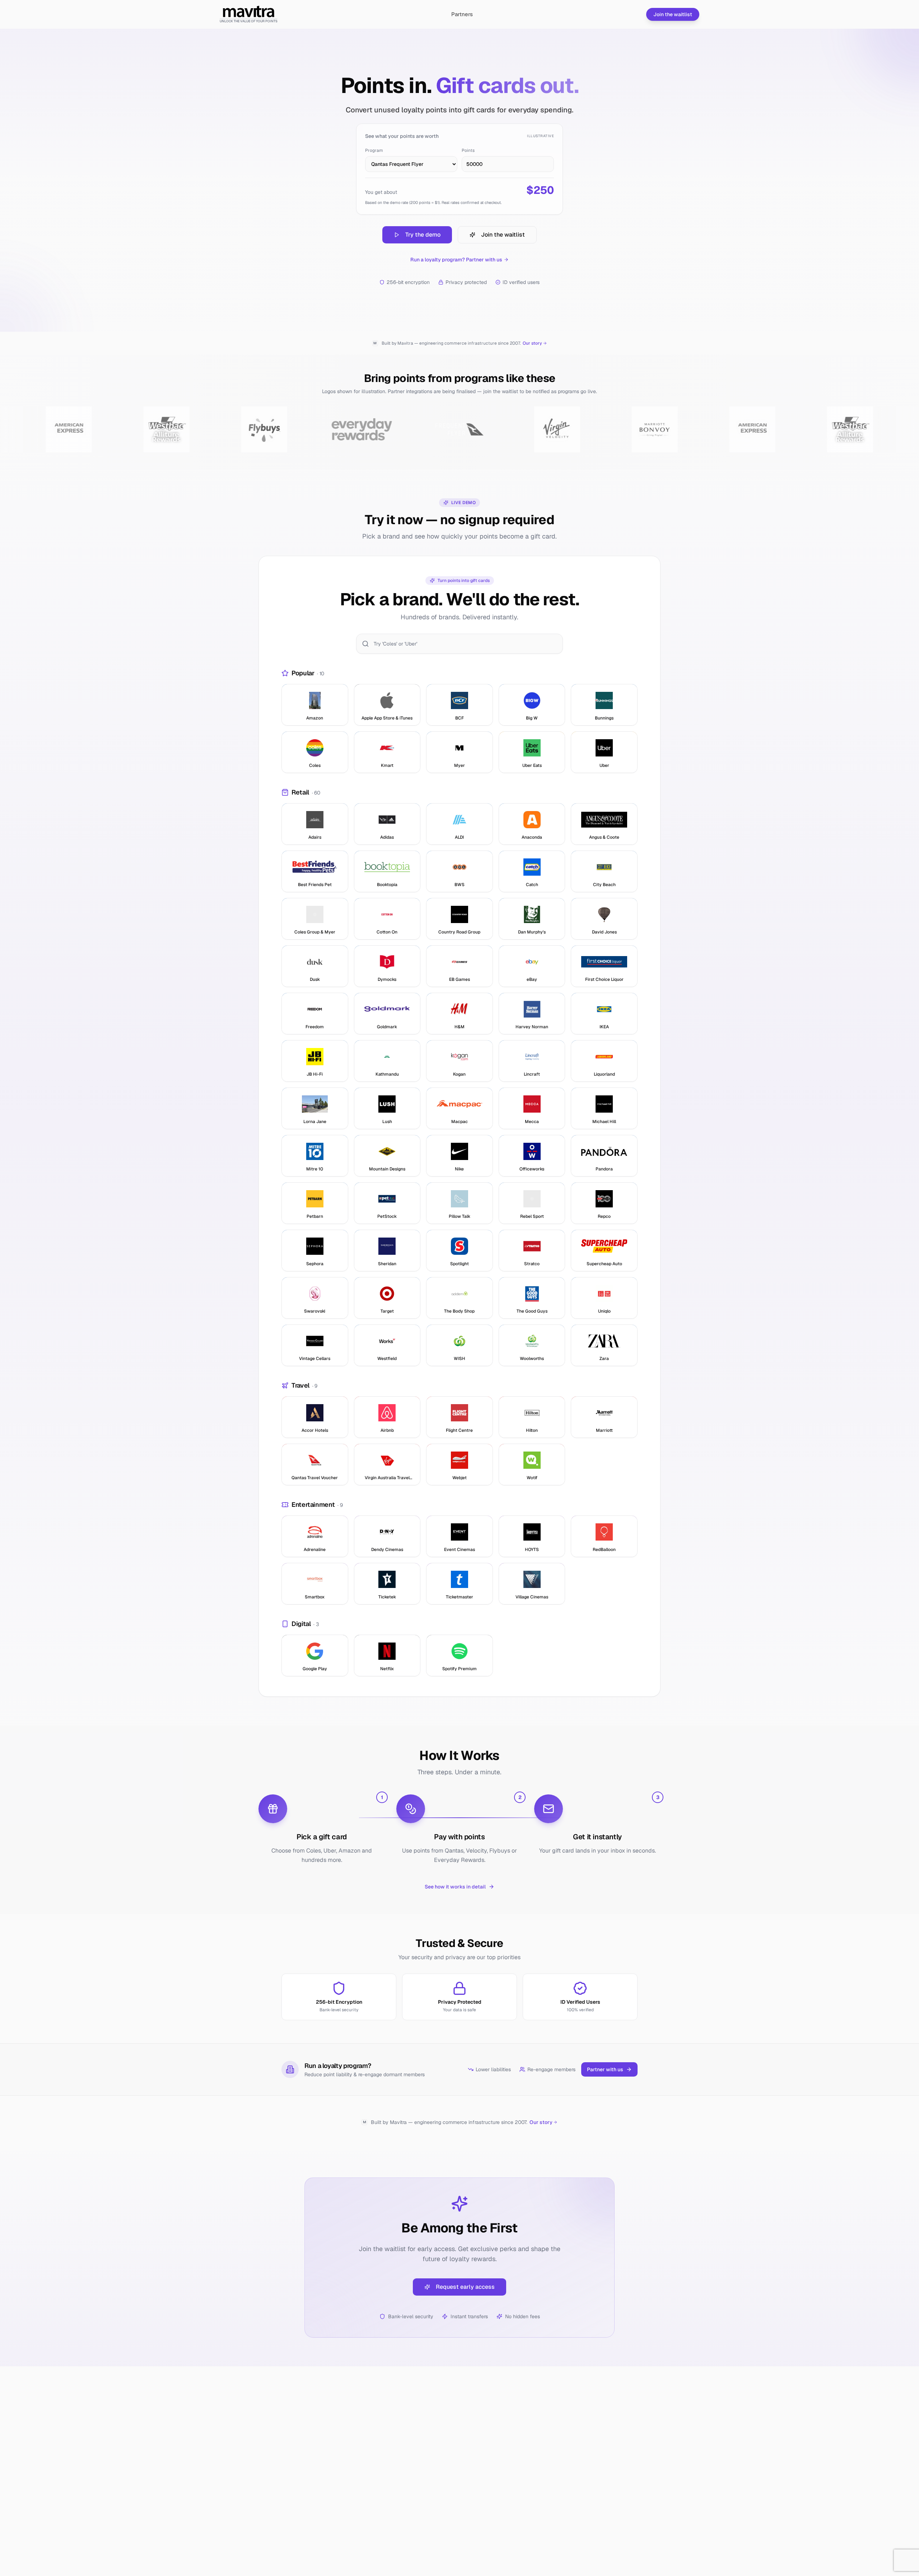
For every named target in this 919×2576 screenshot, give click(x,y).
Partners (462, 14)
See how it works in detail (455, 1887)
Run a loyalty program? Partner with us (456, 260)
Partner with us (605, 2069)
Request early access (465, 2287)
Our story (532, 343)
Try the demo (423, 235)
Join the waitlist (673, 14)
